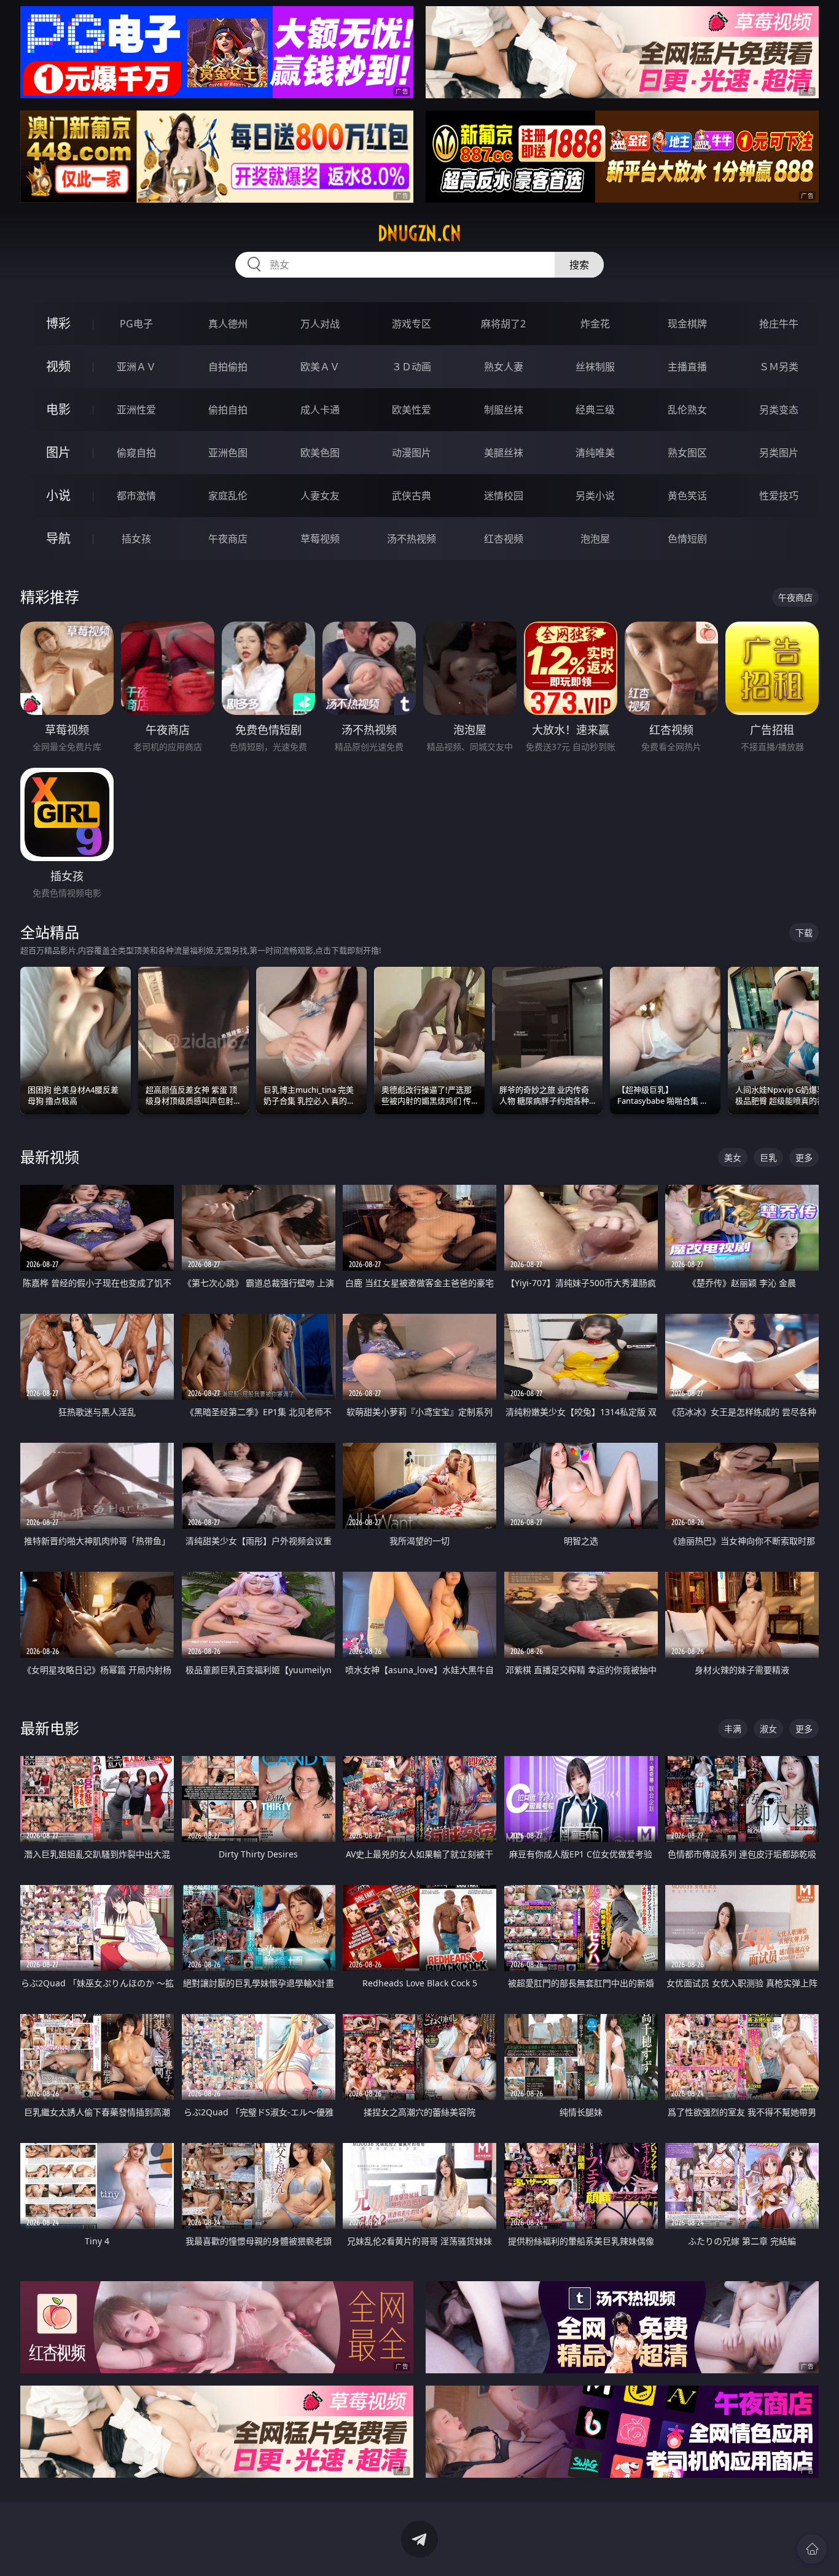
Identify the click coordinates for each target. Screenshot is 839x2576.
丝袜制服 (595, 367)
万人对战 (320, 324)
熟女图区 (687, 453)
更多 (804, 1157)
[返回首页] (812, 2549)
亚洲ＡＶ (136, 367)
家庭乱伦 (228, 496)
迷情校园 (504, 496)
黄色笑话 (687, 496)
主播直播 (687, 367)
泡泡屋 (595, 539)
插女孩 (136, 539)
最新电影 (50, 1728)
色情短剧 (687, 539)
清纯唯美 (595, 453)
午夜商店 (228, 539)
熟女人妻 (504, 367)
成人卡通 (320, 410)
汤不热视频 (412, 539)
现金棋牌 (687, 324)
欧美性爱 (412, 410)
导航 (58, 538)
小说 (58, 495)
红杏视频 (504, 539)
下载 (804, 933)
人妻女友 (320, 496)
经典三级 (595, 410)
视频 (58, 366)
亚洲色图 (228, 453)
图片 (58, 452)
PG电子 (136, 324)
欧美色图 (320, 453)
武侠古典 (412, 496)
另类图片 (779, 453)
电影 (58, 409)
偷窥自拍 (136, 453)
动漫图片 (412, 453)
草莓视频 (320, 539)
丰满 (733, 1729)
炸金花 (595, 324)
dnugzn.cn (419, 233)
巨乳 (768, 1157)
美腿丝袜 (504, 453)
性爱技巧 (779, 496)
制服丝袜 (504, 410)
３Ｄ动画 (412, 367)
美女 (733, 1157)
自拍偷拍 (228, 367)
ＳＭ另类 (779, 367)
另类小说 (595, 496)
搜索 (579, 265)
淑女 (768, 1729)
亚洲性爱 (136, 410)
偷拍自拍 (228, 410)
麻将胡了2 (503, 324)
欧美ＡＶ (320, 367)
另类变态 (779, 410)
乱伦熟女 (687, 410)
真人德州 (228, 324)
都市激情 (136, 496)
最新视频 (50, 1157)
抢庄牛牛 (779, 324)
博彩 (58, 323)
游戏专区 (412, 324)
